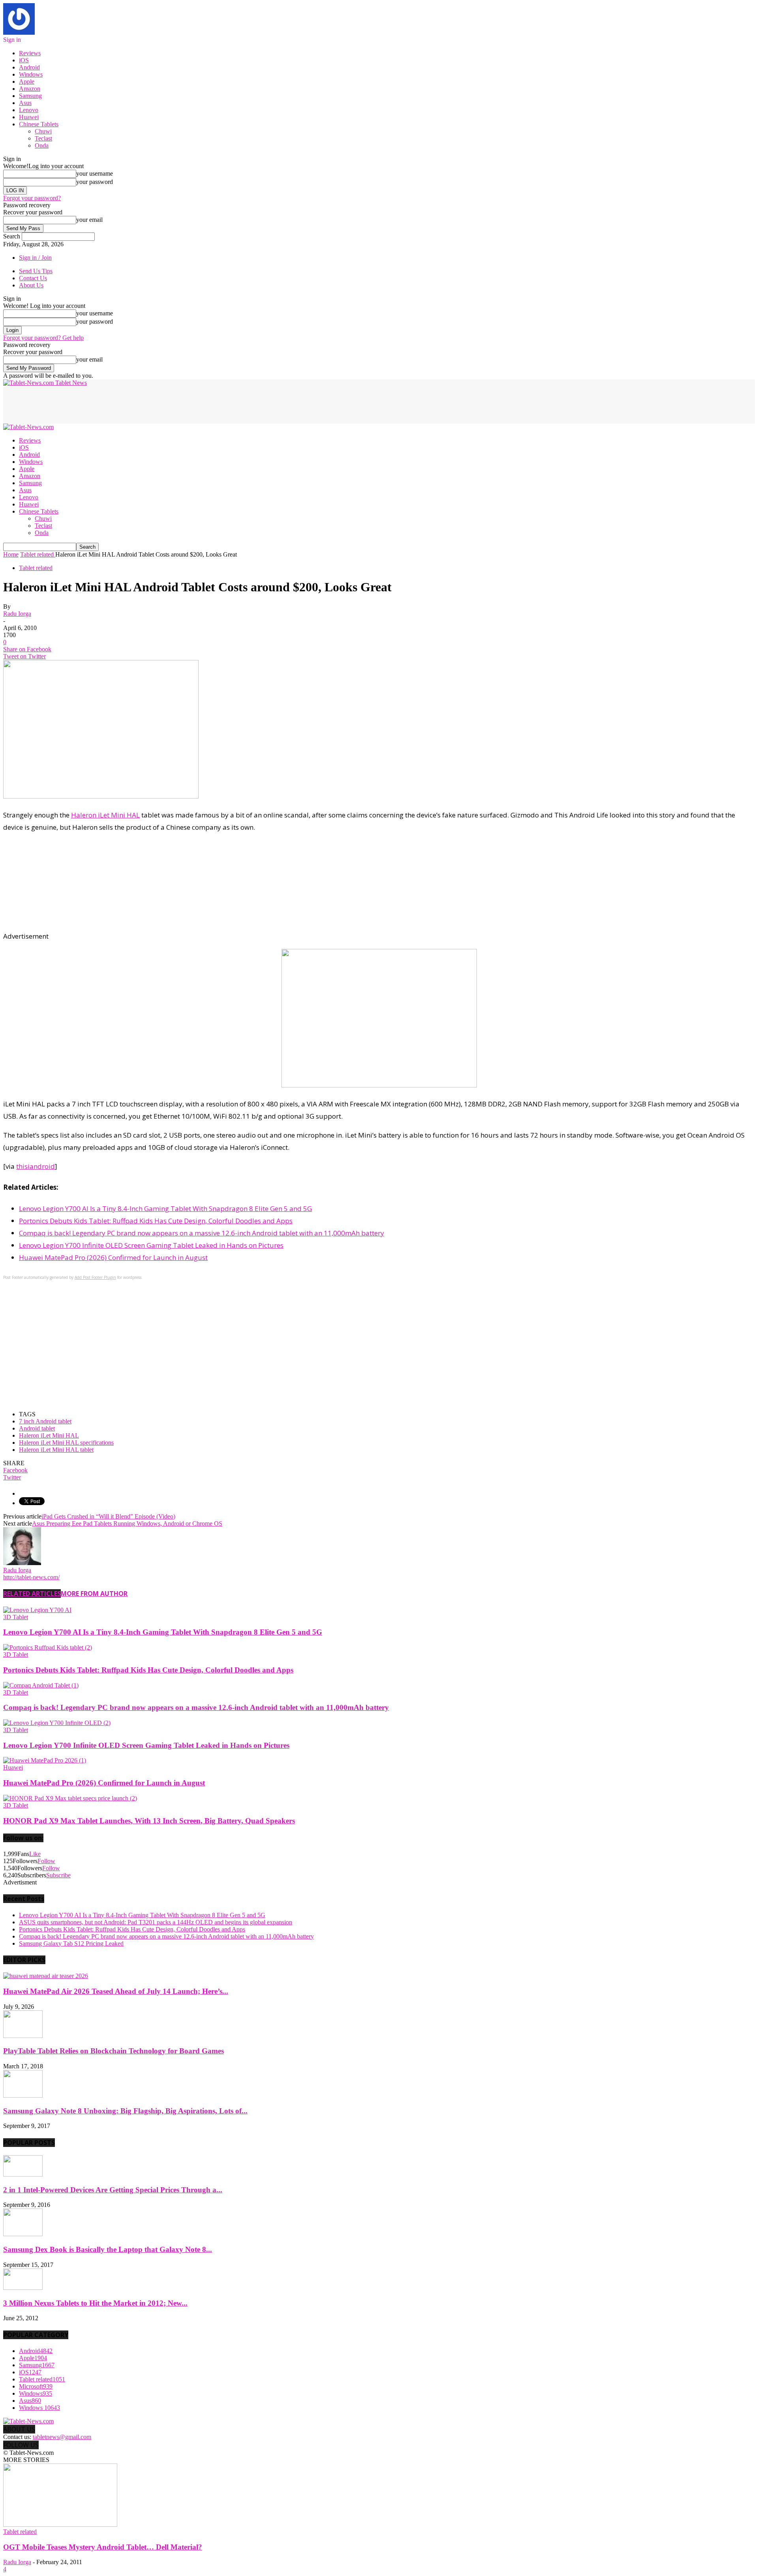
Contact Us (33, 278)
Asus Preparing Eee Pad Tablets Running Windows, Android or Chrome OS (127, 1523)
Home (11, 554)
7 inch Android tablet (45, 1421)
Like (35, 1854)
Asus (25, 103)
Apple (27, 82)
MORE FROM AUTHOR (94, 1594)
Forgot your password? (32, 198)
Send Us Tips (36, 271)
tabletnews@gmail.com (62, 2437)
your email (89, 220)
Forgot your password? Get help (43, 338)
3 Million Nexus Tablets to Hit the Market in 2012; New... (95, 2303)
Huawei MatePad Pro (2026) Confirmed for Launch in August (113, 1257)
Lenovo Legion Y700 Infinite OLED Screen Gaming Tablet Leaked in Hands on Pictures (151, 1245)
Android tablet (37, 1428)
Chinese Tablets (39, 124)
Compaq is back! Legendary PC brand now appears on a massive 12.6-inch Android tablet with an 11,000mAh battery (202, 1233)
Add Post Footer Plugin (95, 1277)
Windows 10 (39, 2408)
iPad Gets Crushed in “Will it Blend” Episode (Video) (108, 1516)
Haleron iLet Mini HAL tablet (56, 1450)
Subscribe (58, 1875)
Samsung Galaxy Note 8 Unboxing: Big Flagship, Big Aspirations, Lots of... (125, 2111)
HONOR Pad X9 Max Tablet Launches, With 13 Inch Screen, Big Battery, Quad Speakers (149, 1821)
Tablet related (36, 568)
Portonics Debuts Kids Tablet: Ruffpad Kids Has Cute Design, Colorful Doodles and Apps (156, 1221)
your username (95, 173)
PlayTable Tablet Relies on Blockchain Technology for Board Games (114, 2051)
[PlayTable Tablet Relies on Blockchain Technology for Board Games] (23, 2036)
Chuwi (43, 131)
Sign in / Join (35, 258)
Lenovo (29, 110)
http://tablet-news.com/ (31, 1577)
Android (29, 67)
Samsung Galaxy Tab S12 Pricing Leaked (71, 1943)
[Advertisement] (147, 404)
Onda (42, 145)
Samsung (30, 96)
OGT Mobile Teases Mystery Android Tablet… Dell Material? (103, 2547)
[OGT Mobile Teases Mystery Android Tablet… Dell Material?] (60, 2524)
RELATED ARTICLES (32, 1594)
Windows (31, 74)
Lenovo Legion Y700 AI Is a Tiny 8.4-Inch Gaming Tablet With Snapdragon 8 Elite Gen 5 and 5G (165, 1208)
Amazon (30, 89)
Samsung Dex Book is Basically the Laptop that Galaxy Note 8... (108, 2249)
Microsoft (36, 2386)
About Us (31, 285)
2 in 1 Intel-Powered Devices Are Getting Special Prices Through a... (113, 2190)
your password (95, 182)
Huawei (29, 117)
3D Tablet (16, 1617)
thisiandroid (36, 1166)
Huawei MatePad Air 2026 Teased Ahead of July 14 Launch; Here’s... (116, 1991)
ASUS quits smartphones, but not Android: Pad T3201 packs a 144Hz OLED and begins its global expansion (156, 1922)
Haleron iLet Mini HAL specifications (66, 1443)
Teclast (43, 138)
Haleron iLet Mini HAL (105, 815)
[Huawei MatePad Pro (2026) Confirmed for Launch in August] (45, 1760)
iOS (24, 60)
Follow (46, 1861)
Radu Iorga (17, 614)
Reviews (30, 53)
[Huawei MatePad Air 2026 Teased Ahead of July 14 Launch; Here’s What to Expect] (46, 1976)
